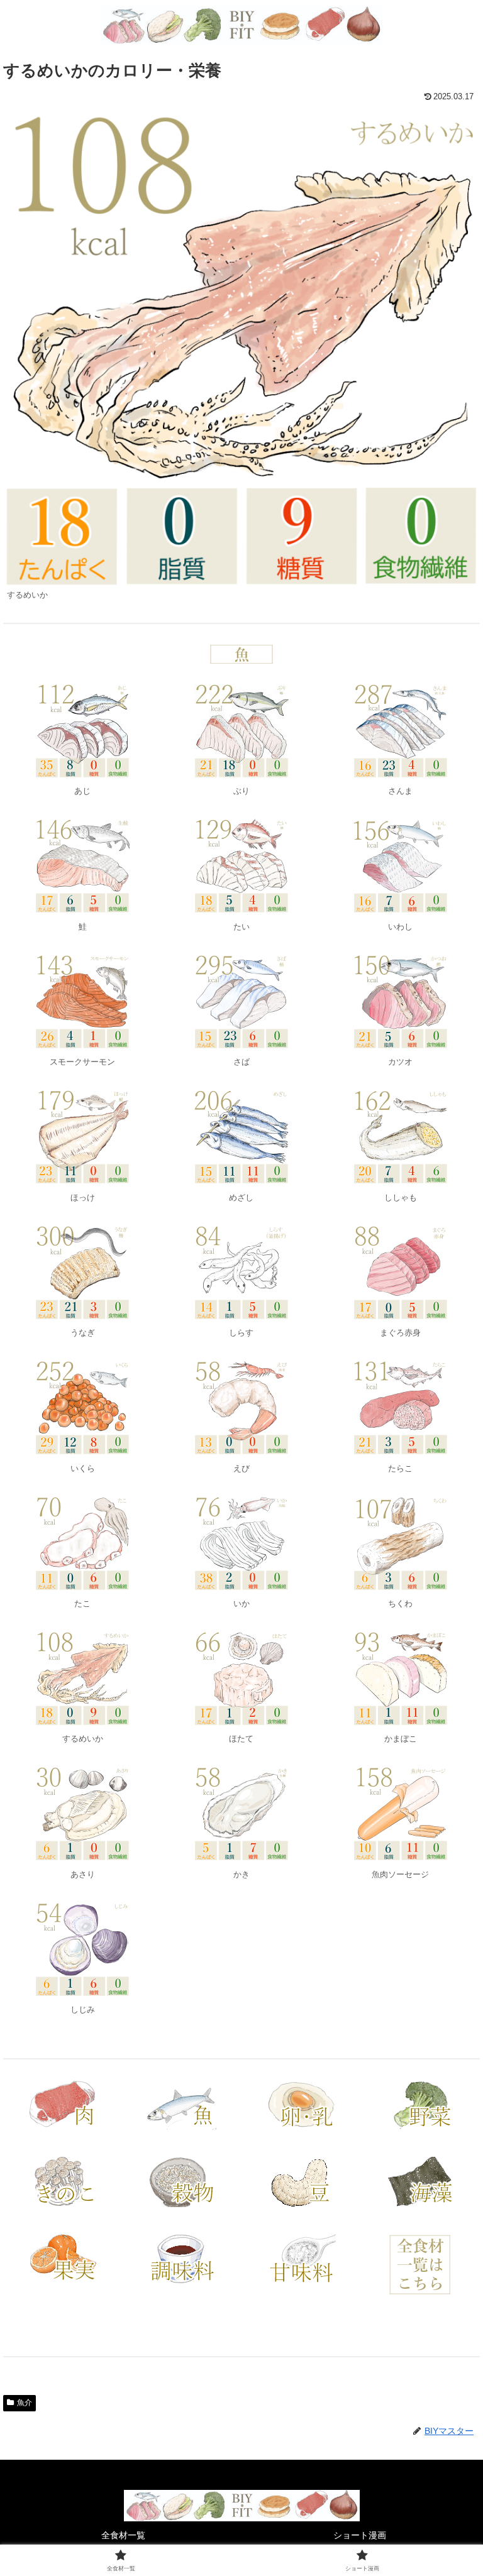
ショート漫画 (360, 2535)
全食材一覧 (123, 2535)
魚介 (25, 2403)
